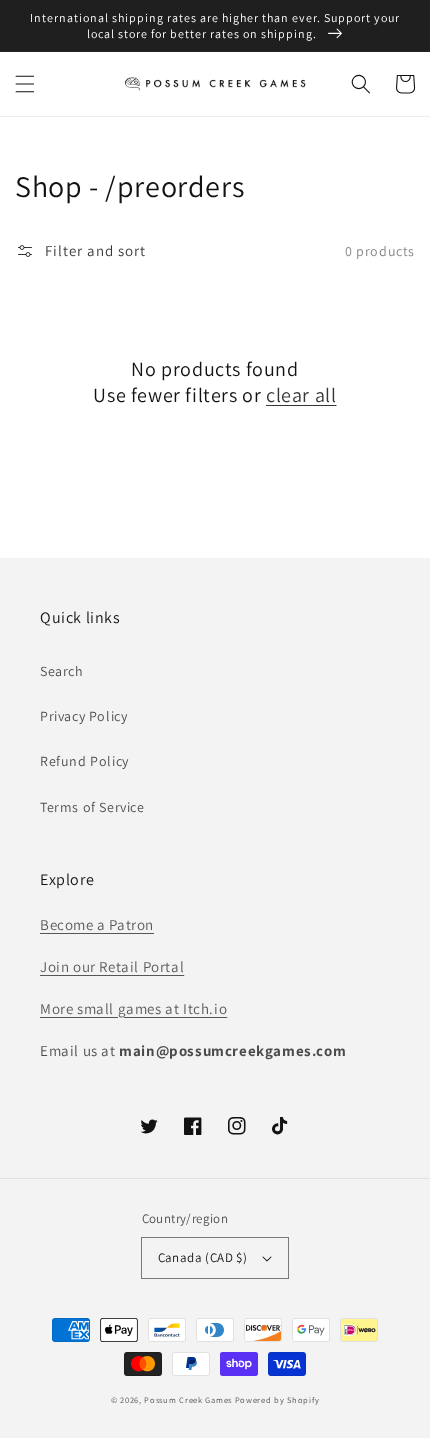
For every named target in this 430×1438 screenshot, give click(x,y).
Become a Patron (97, 924)
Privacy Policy (83, 716)
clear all (301, 395)
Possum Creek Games (188, 1399)
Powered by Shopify (277, 1399)
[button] (25, 84)
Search (62, 671)
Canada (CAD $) (203, 1257)
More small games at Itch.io (133, 1008)
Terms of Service (92, 807)
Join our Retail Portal (112, 966)
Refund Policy (84, 761)
